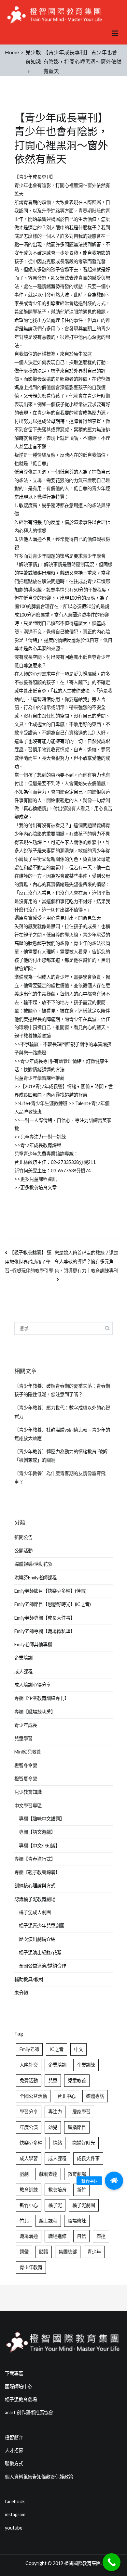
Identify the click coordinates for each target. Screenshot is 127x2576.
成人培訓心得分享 (33, 1685)
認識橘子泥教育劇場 (35, 1899)
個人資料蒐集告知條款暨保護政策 (39, 2477)
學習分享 (29, 2112)
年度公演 (29, 2127)
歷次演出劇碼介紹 (37, 1939)
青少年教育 (31, 2267)
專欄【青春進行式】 (35, 1859)
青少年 (94, 2252)
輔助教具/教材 (29, 1979)
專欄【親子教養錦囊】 (37, 1872)
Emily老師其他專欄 (33, 1645)
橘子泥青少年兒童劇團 (42, 1926)
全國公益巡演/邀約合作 (42, 1966)
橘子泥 (55, 2205)
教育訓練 (29, 2190)
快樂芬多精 (31, 2143)
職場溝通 (29, 2236)
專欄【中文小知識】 (39, 1846)
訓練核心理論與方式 (35, 1886)
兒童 (53, 2080)
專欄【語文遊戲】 (37, 1832)
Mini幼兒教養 (28, 1752)
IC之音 (56, 2049)
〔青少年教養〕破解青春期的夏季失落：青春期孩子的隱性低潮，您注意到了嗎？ (62, 1390)
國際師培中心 (19, 2386)
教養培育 (57, 2190)
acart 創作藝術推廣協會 (29, 2412)
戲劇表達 (48, 2174)
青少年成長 (26, 1725)
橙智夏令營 (26, 1779)
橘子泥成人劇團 (35, 1912)
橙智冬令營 (26, 1765)
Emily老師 (29, 2049)
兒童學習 (23, 1738)
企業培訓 (23, 1658)
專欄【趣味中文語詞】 (42, 1819)
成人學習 (29, 2158)
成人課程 (23, 1671)
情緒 (57, 2143)
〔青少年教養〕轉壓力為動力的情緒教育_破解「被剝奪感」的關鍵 (61, 1456)
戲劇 (24, 2174)
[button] (114, 2181)
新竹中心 (29, 2205)
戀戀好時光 (84, 2143)
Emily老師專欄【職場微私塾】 (45, 1631)
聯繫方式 (14, 2463)
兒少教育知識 (28, 1792)
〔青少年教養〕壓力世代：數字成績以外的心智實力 (62, 1412)
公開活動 (23, 1551)
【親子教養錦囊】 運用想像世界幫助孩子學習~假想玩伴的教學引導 (29, 1262)
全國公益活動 (33, 2096)
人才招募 (14, 2450)
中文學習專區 (28, 1806)
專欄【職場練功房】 (35, 1712)
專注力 (55, 2112)
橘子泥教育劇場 (21, 2399)
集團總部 (68, 2252)
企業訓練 (86, 2065)
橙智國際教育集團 (82, 2563)
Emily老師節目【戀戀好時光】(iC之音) (53, 1604)
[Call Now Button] (112, 2562)
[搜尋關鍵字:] (63, 1328)
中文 (78, 2049)
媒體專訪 (95, 2096)
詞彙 (24, 2252)
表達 (101, 2236)
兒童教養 (77, 2080)
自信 (81, 2236)
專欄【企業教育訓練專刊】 (42, 1698)
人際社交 (29, 2065)
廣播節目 (77, 2127)
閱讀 (44, 2252)
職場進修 (57, 2236)
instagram (15, 2514)
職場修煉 (77, 2221)
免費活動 (29, 2080)
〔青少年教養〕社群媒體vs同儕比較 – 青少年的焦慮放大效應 (62, 1434)
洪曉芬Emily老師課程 (35, 1578)
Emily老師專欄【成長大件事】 (45, 1618)
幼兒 (53, 2127)
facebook (15, 2501)
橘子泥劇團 (84, 2205)
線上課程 (48, 2221)
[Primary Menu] (115, 33)
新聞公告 (23, 1537)
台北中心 (66, 2096)
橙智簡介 (14, 2437)
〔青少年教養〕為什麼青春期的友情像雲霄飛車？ (60, 1478)
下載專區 (14, 2373)
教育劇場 (77, 2174)
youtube (14, 2528)
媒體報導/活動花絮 (33, 1564)
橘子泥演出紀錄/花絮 (40, 1952)
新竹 (81, 2190)
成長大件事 (88, 2158)
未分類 (21, 1993)
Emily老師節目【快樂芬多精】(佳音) (50, 1591)
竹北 (24, 2221)
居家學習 (81, 2112)
